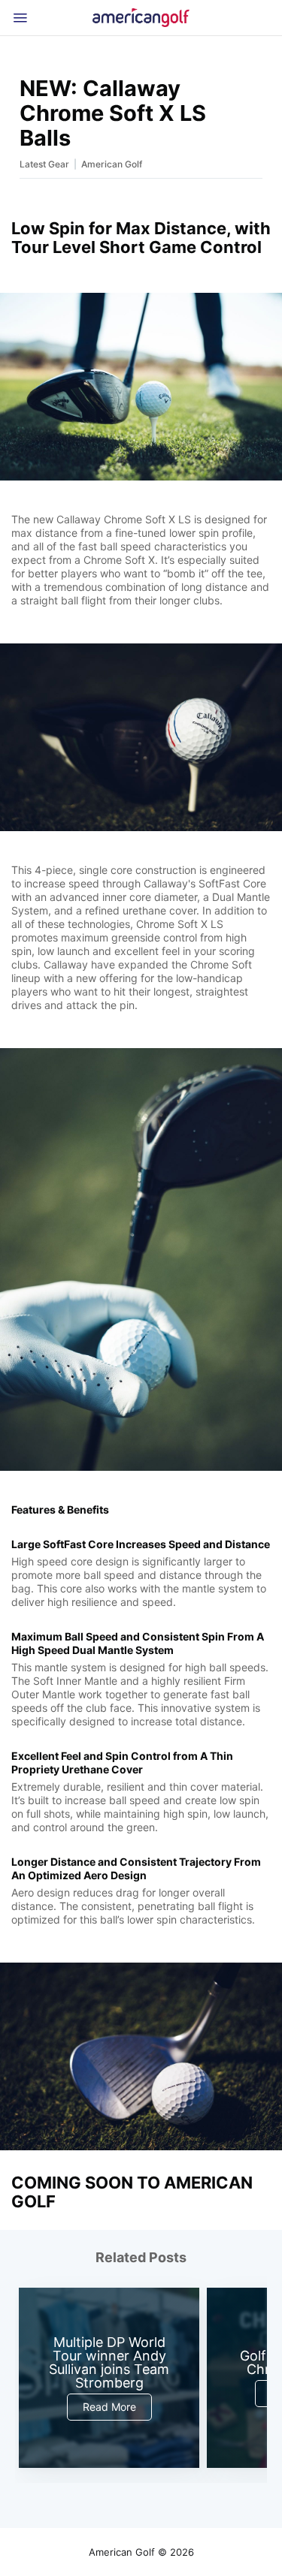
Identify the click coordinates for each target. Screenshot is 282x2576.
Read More (109, 2407)
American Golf (112, 164)
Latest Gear (44, 164)
